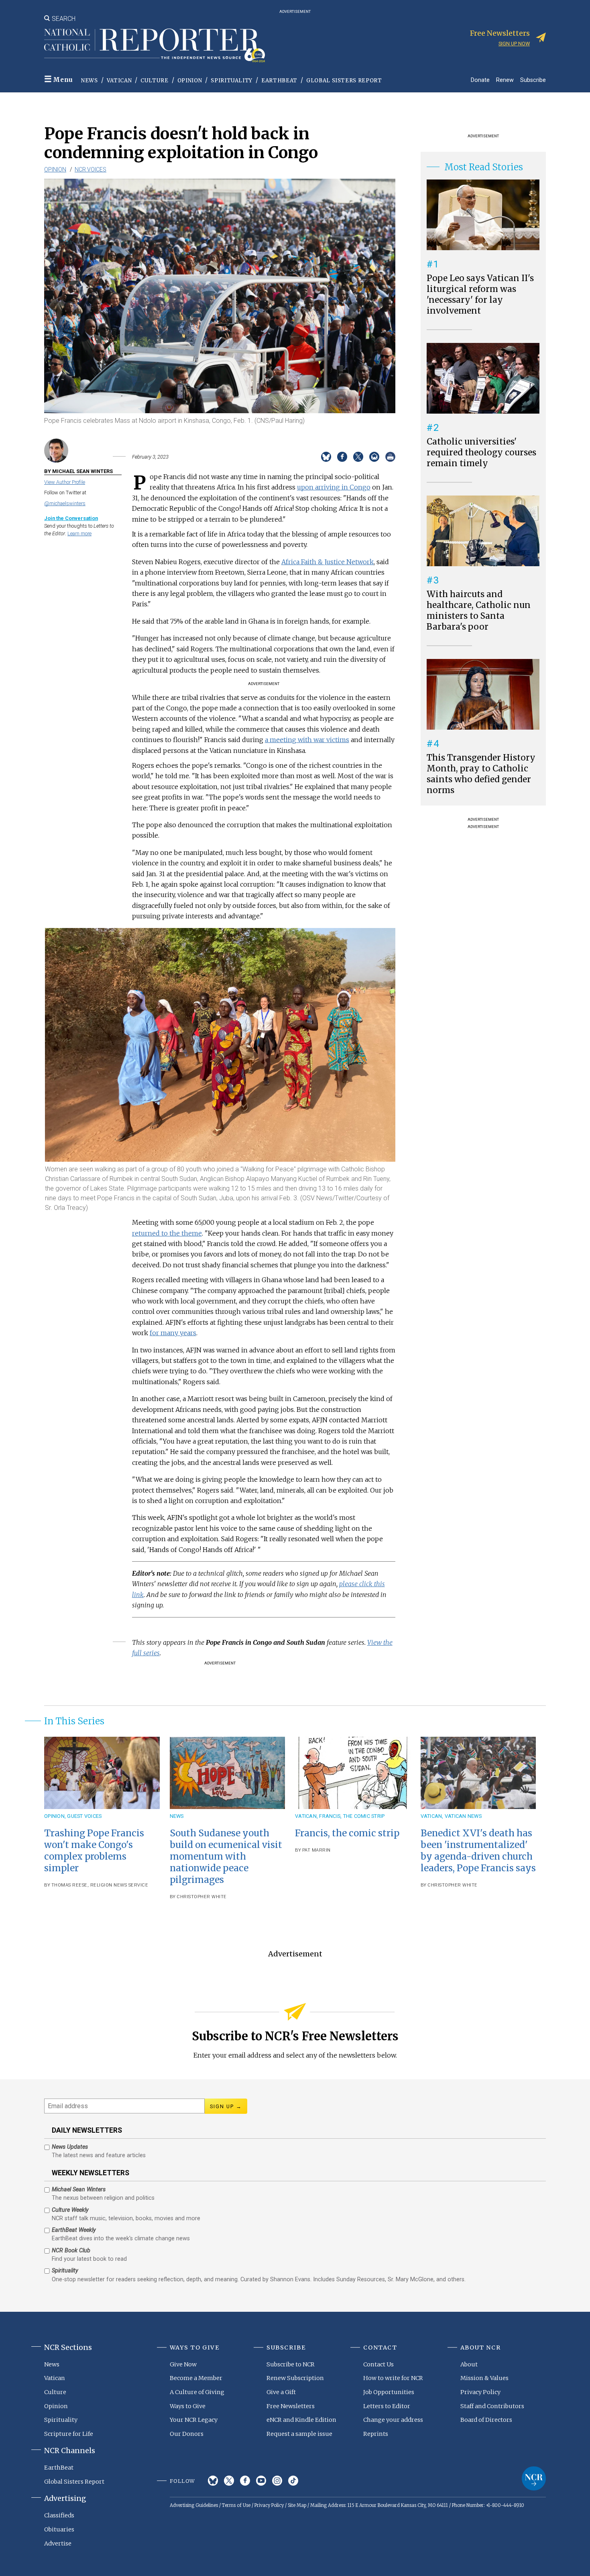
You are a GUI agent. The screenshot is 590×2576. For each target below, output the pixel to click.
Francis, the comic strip (352, 1816)
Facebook (245, 2481)
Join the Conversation (71, 518)
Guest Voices (84, 1816)
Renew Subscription (295, 2378)
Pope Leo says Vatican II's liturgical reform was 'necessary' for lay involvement (480, 295)
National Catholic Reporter (534, 2478)
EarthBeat (279, 81)
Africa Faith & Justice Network (328, 562)
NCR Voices (91, 169)
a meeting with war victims (307, 740)
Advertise (58, 2543)
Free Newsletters (291, 2406)
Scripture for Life (69, 2434)
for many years (173, 1333)
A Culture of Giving (197, 2392)
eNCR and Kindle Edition (301, 2420)
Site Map (297, 2505)
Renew (505, 80)
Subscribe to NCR (291, 2364)
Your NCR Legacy (194, 2420)
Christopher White (202, 1897)
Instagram (277, 2481)
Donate (480, 80)
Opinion (190, 81)
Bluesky (213, 2481)
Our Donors (187, 2434)
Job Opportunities (389, 2392)
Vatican (119, 81)
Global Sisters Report (344, 81)
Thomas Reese (69, 1885)
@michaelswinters (65, 503)
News (90, 81)
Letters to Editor (387, 2406)
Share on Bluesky (326, 457)
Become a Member (196, 2378)
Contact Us (378, 2364)
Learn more (79, 533)
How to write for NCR (393, 2378)
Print (390, 457)
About (469, 2364)
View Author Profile (65, 482)
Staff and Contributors (492, 2406)
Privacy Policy (480, 2392)
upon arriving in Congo (334, 487)
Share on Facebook (342, 457)
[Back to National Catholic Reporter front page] (155, 45)
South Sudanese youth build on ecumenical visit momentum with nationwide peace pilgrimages (226, 1857)
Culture (155, 81)
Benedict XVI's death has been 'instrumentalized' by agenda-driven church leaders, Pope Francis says (478, 1851)
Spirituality (232, 81)
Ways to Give (188, 2406)
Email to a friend (374, 457)
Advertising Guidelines (194, 2505)
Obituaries (59, 2529)
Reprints (376, 2434)
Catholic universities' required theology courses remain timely (481, 453)
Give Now (183, 2364)
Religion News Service (119, 1885)
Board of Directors (486, 2420)
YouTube (261, 2481)
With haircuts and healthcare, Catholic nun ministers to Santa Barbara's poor (479, 611)
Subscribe (533, 80)
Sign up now (514, 44)
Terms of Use (236, 2505)
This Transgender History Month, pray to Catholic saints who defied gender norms (481, 774)
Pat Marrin (316, 1850)
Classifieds (59, 2515)
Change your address (393, 2420)
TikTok (293, 2481)
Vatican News (463, 1816)
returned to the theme (167, 1233)
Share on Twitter (358, 457)
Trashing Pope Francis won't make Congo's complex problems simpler (94, 1851)
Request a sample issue (299, 2434)
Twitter (229, 2481)
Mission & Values (484, 2378)
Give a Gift (281, 2392)
